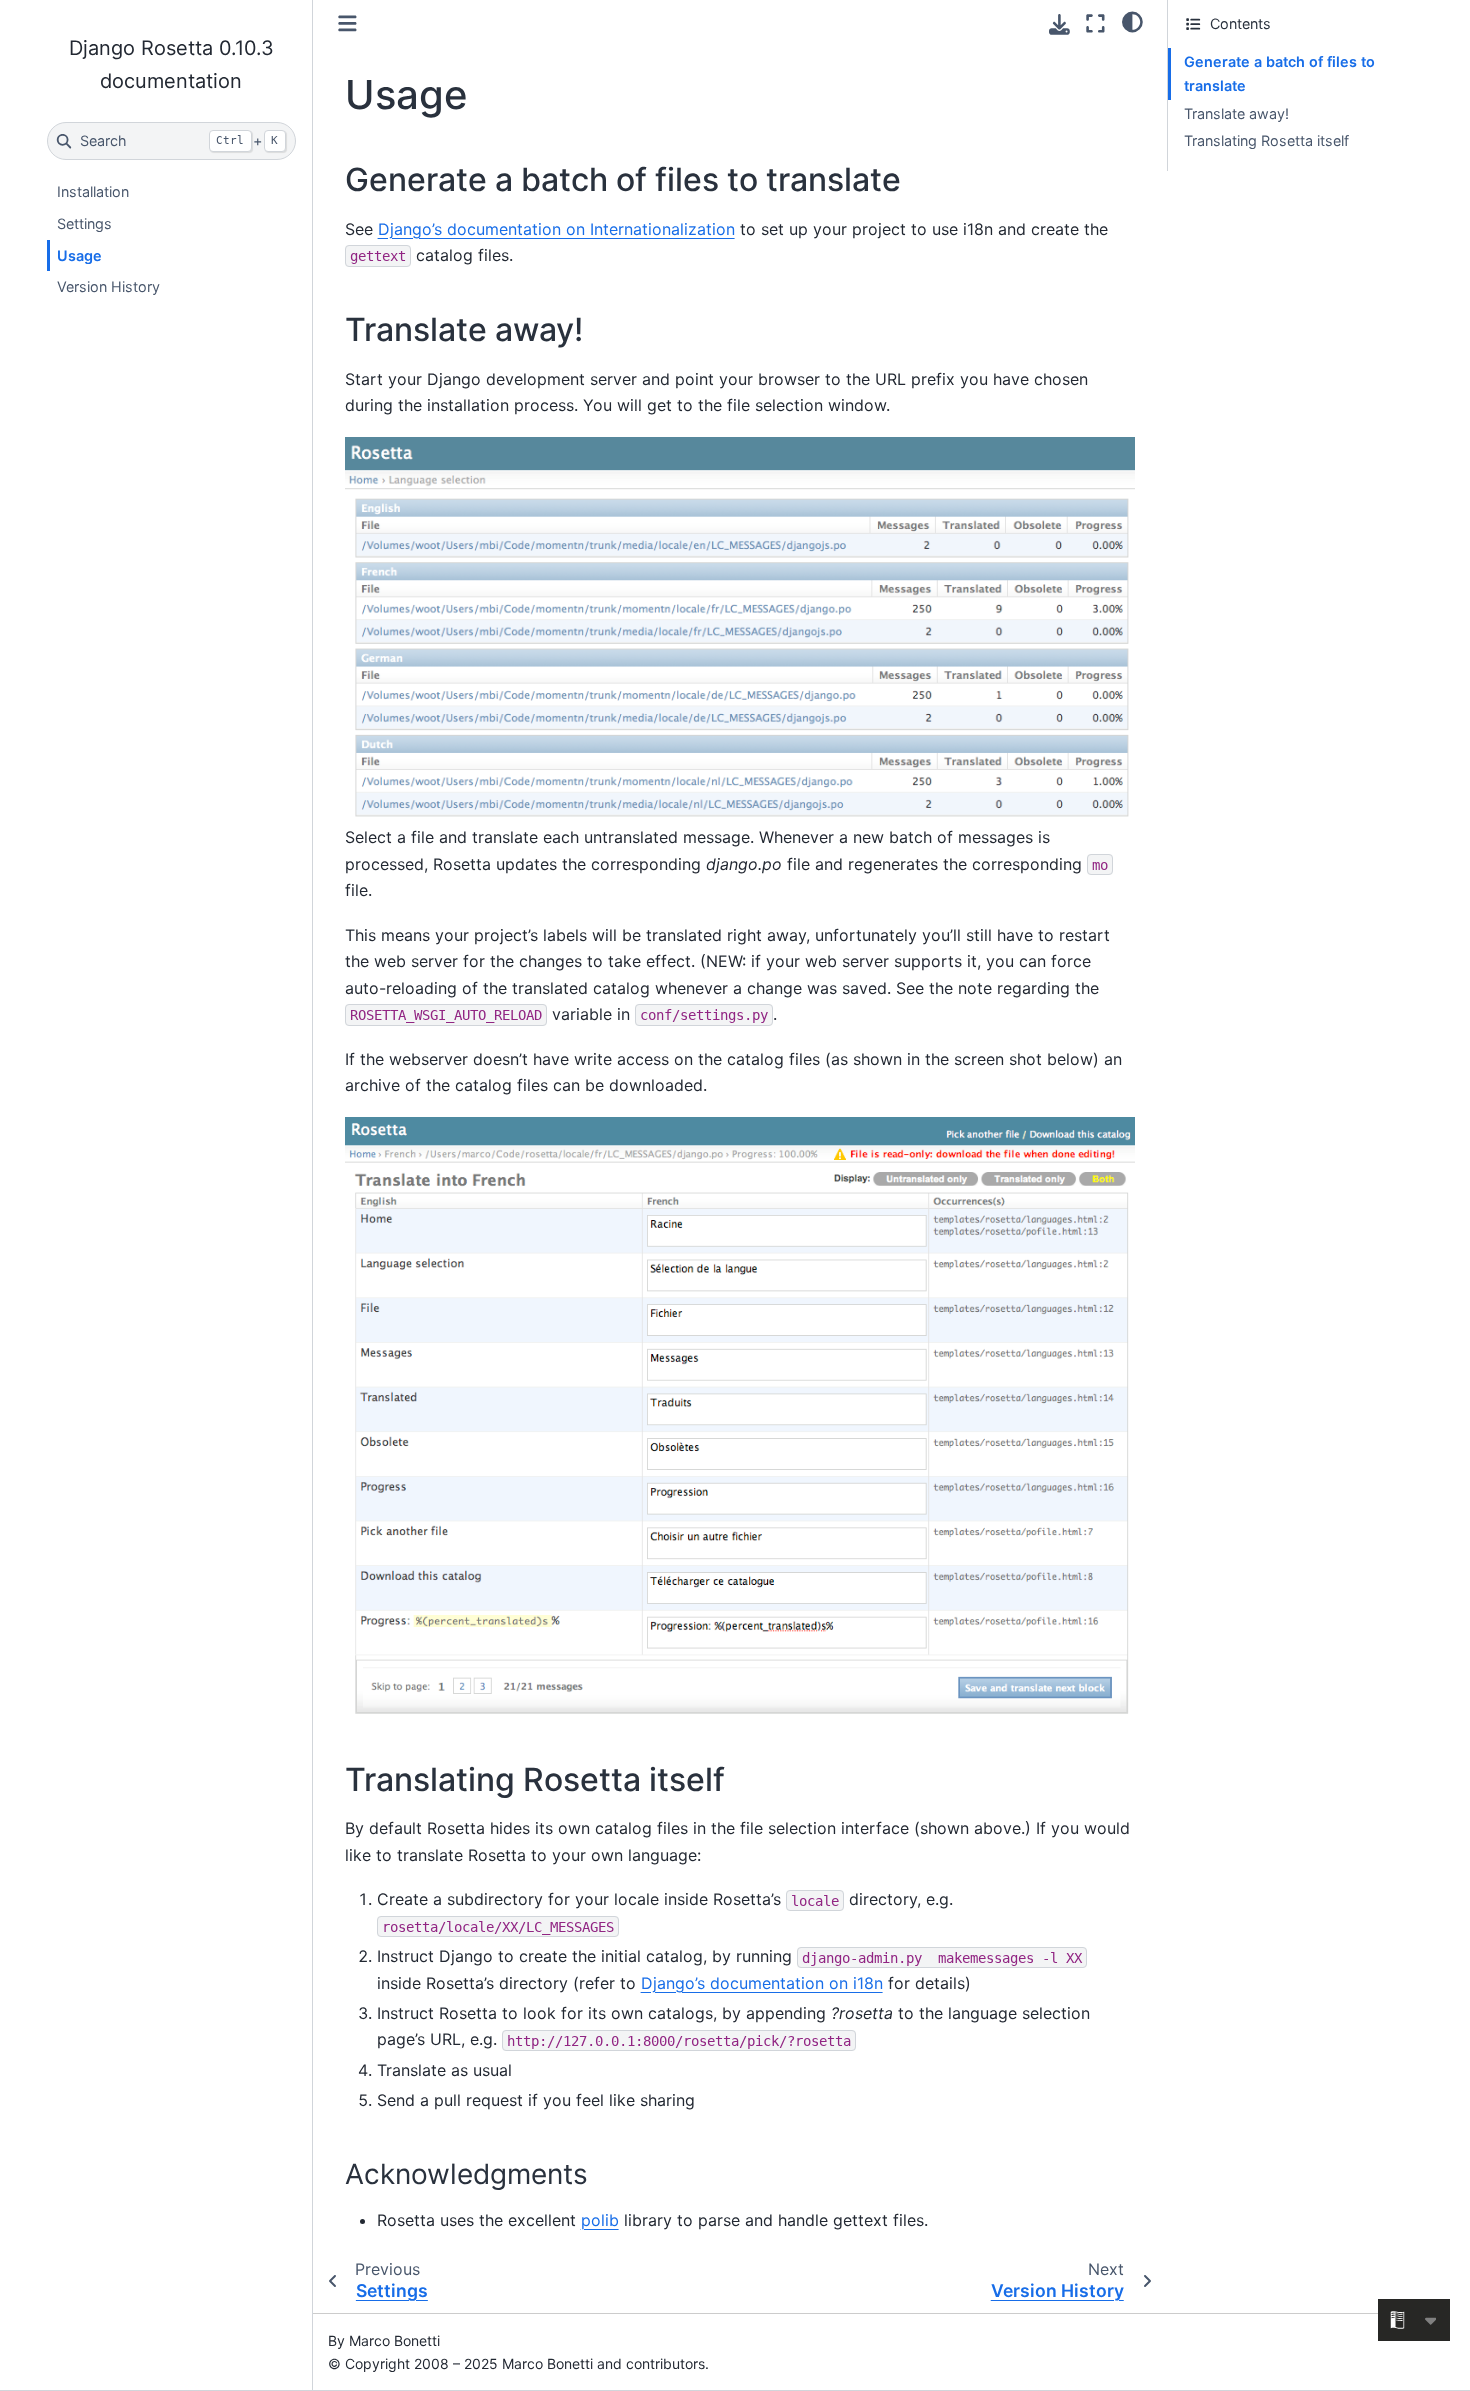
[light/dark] (1132, 21)
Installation (93, 191)
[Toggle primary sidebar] (347, 23)
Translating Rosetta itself (1266, 140)
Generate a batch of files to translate (1279, 73)
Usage (79, 255)
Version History (108, 286)
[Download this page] (1059, 24)
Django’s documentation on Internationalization (556, 229)
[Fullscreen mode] (1095, 23)
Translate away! (1236, 113)
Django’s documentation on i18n (762, 1983)
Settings (84, 223)
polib (600, 2220)
